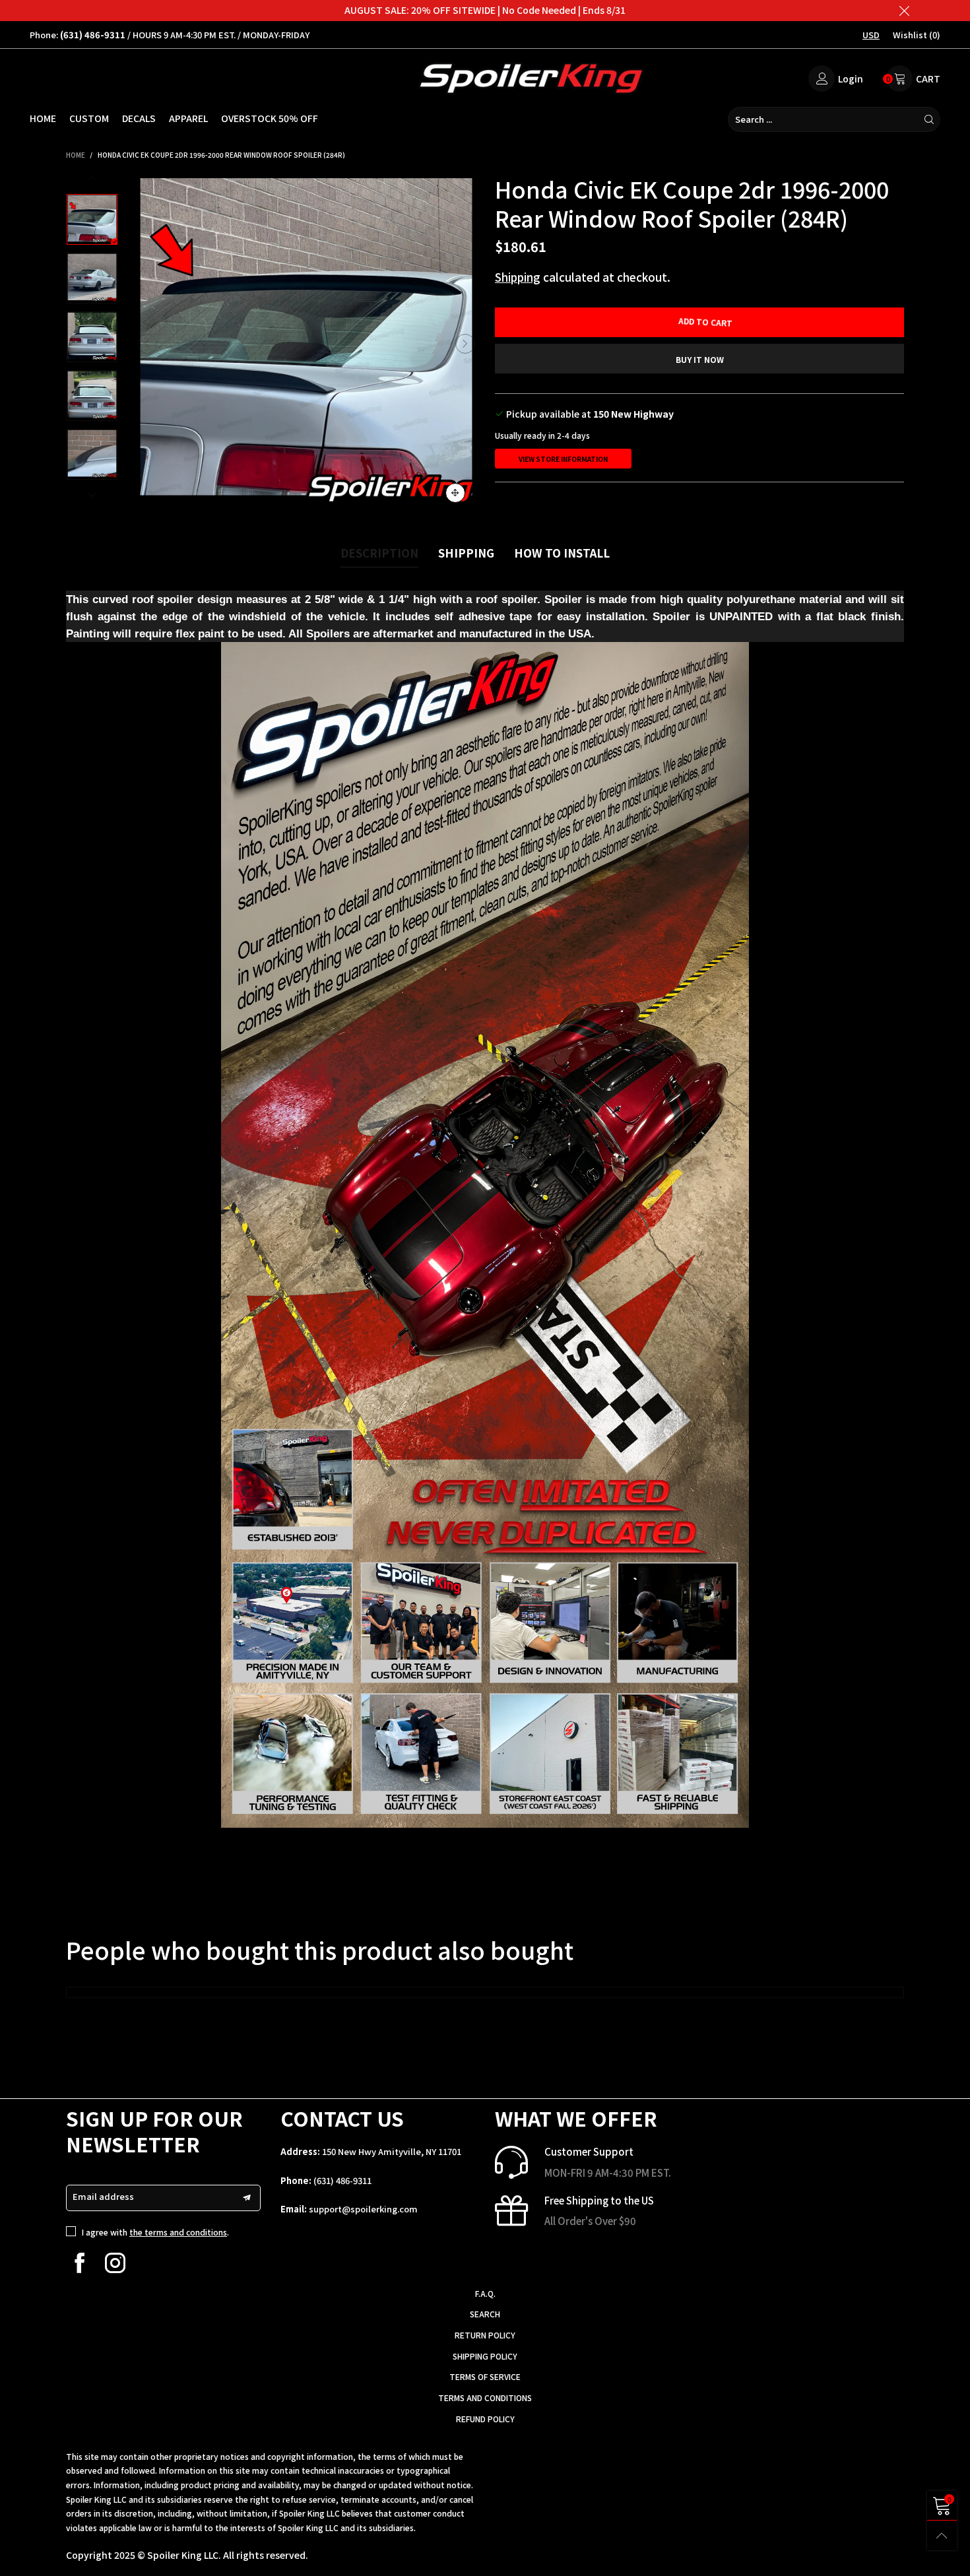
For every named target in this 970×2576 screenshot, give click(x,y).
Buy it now (700, 359)
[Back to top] (942, 2535)
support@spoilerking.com (363, 2209)
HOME (43, 118)
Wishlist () (917, 35)
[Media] (455, 493)
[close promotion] (904, 11)
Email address (103, 2196)
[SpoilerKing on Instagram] (115, 2263)
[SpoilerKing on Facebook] (80, 2263)
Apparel (188, 118)
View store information (563, 459)
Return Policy (485, 2335)
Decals (139, 118)
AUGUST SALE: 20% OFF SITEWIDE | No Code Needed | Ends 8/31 (485, 10)
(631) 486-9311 (342, 2180)
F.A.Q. (485, 2293)
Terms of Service (485, 2376)
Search (485, 2314)
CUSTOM (89, 118)
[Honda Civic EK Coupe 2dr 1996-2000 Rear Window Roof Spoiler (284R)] (306, 344)
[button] (147, 344)
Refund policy (485, 2419)
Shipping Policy (485, 2356)
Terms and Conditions (485, 2398)
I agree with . (155, 2232)
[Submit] (929, 119)
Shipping (518, 277)
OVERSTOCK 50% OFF (270, 118)
